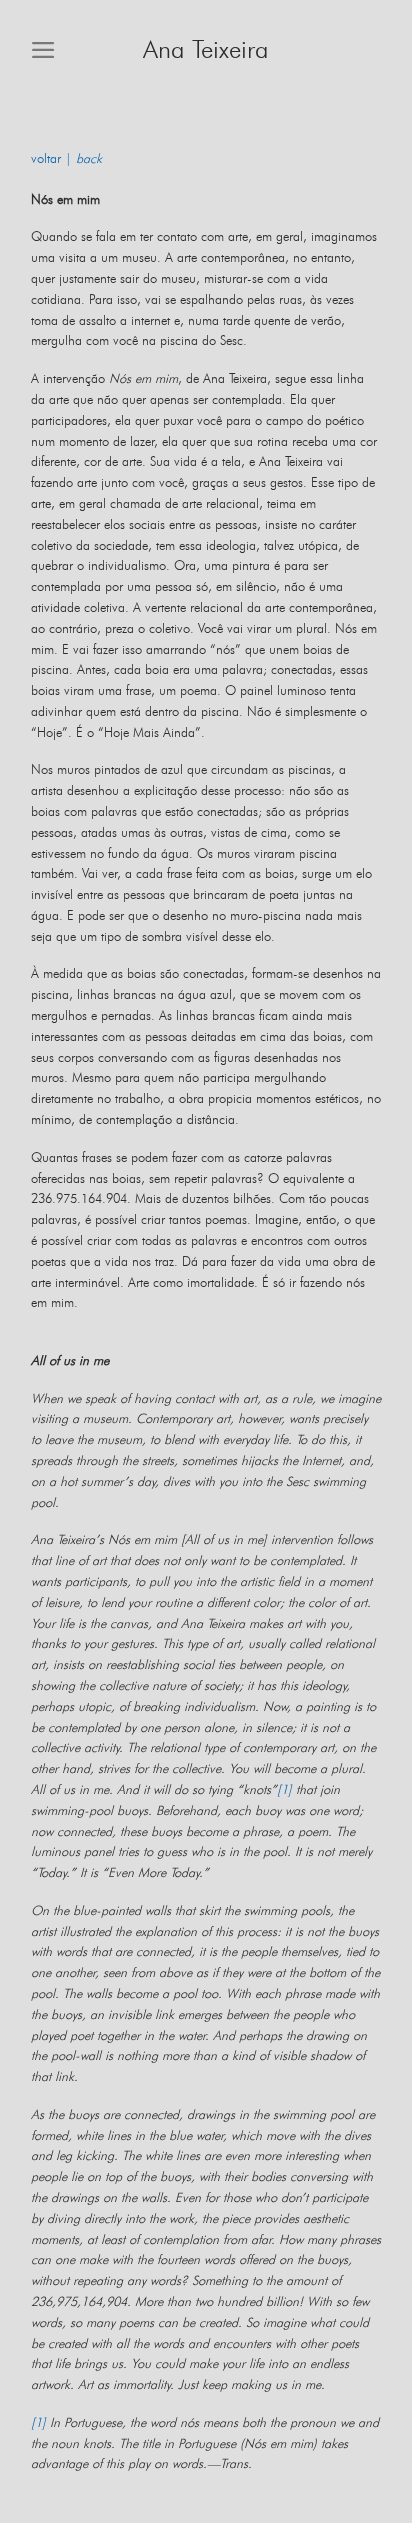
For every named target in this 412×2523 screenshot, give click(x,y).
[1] (284, 1790)
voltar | (66, 159)
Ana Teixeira (206, 50)
